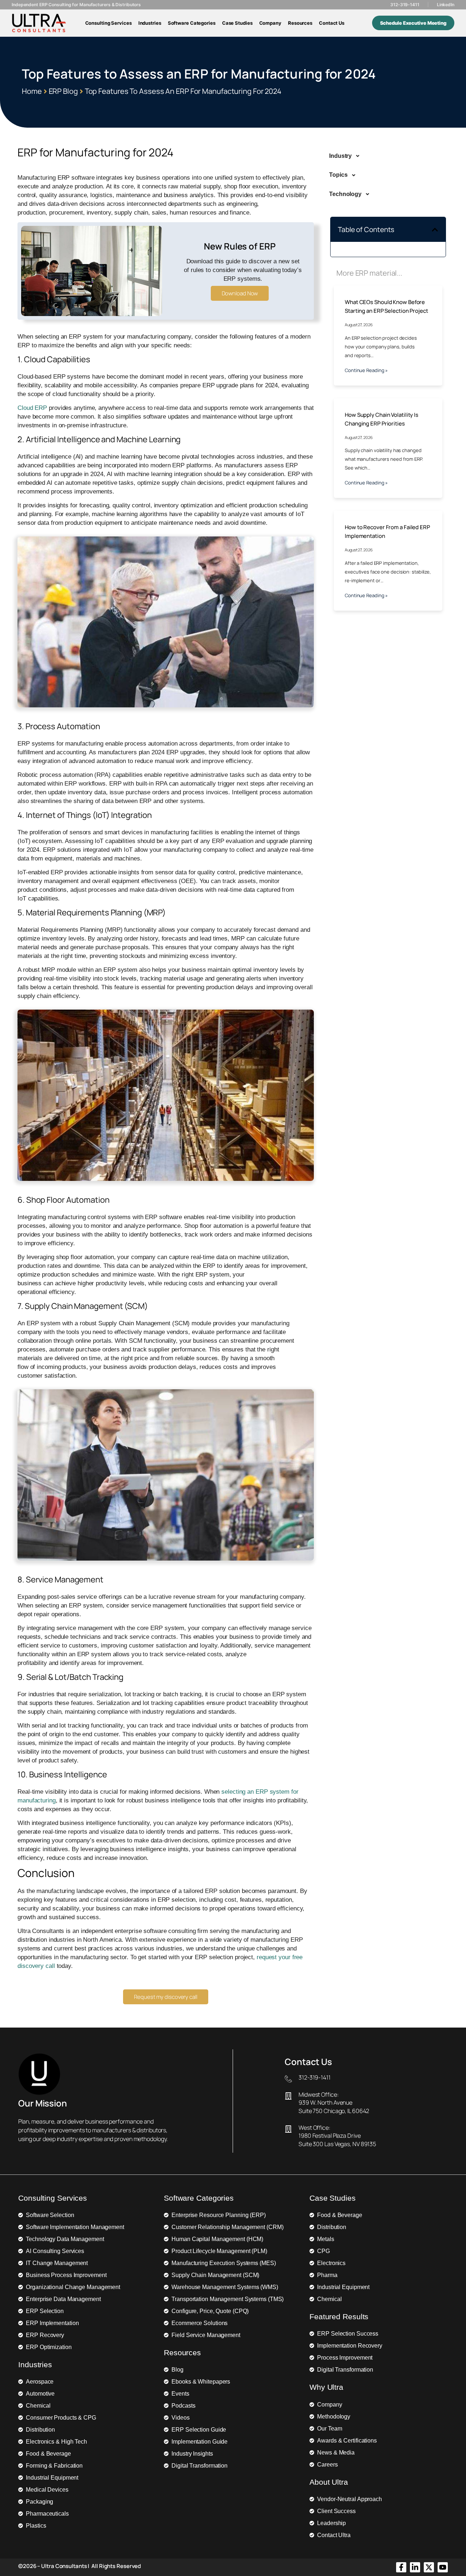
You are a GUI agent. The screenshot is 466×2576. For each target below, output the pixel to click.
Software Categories (192, 23)
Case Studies (237, 23)
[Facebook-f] (401, 2567)
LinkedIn (446, 5)
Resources (300, 23)
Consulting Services (108, 23)
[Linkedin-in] (415, 2567)
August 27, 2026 (359, 325)
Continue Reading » (366, 370)
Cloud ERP (32, 408)
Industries (150, 23)
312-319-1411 (405, 5)
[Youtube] (443, 2567)
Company (270, 23)
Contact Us (332, 23)
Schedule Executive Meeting (413, 23)
